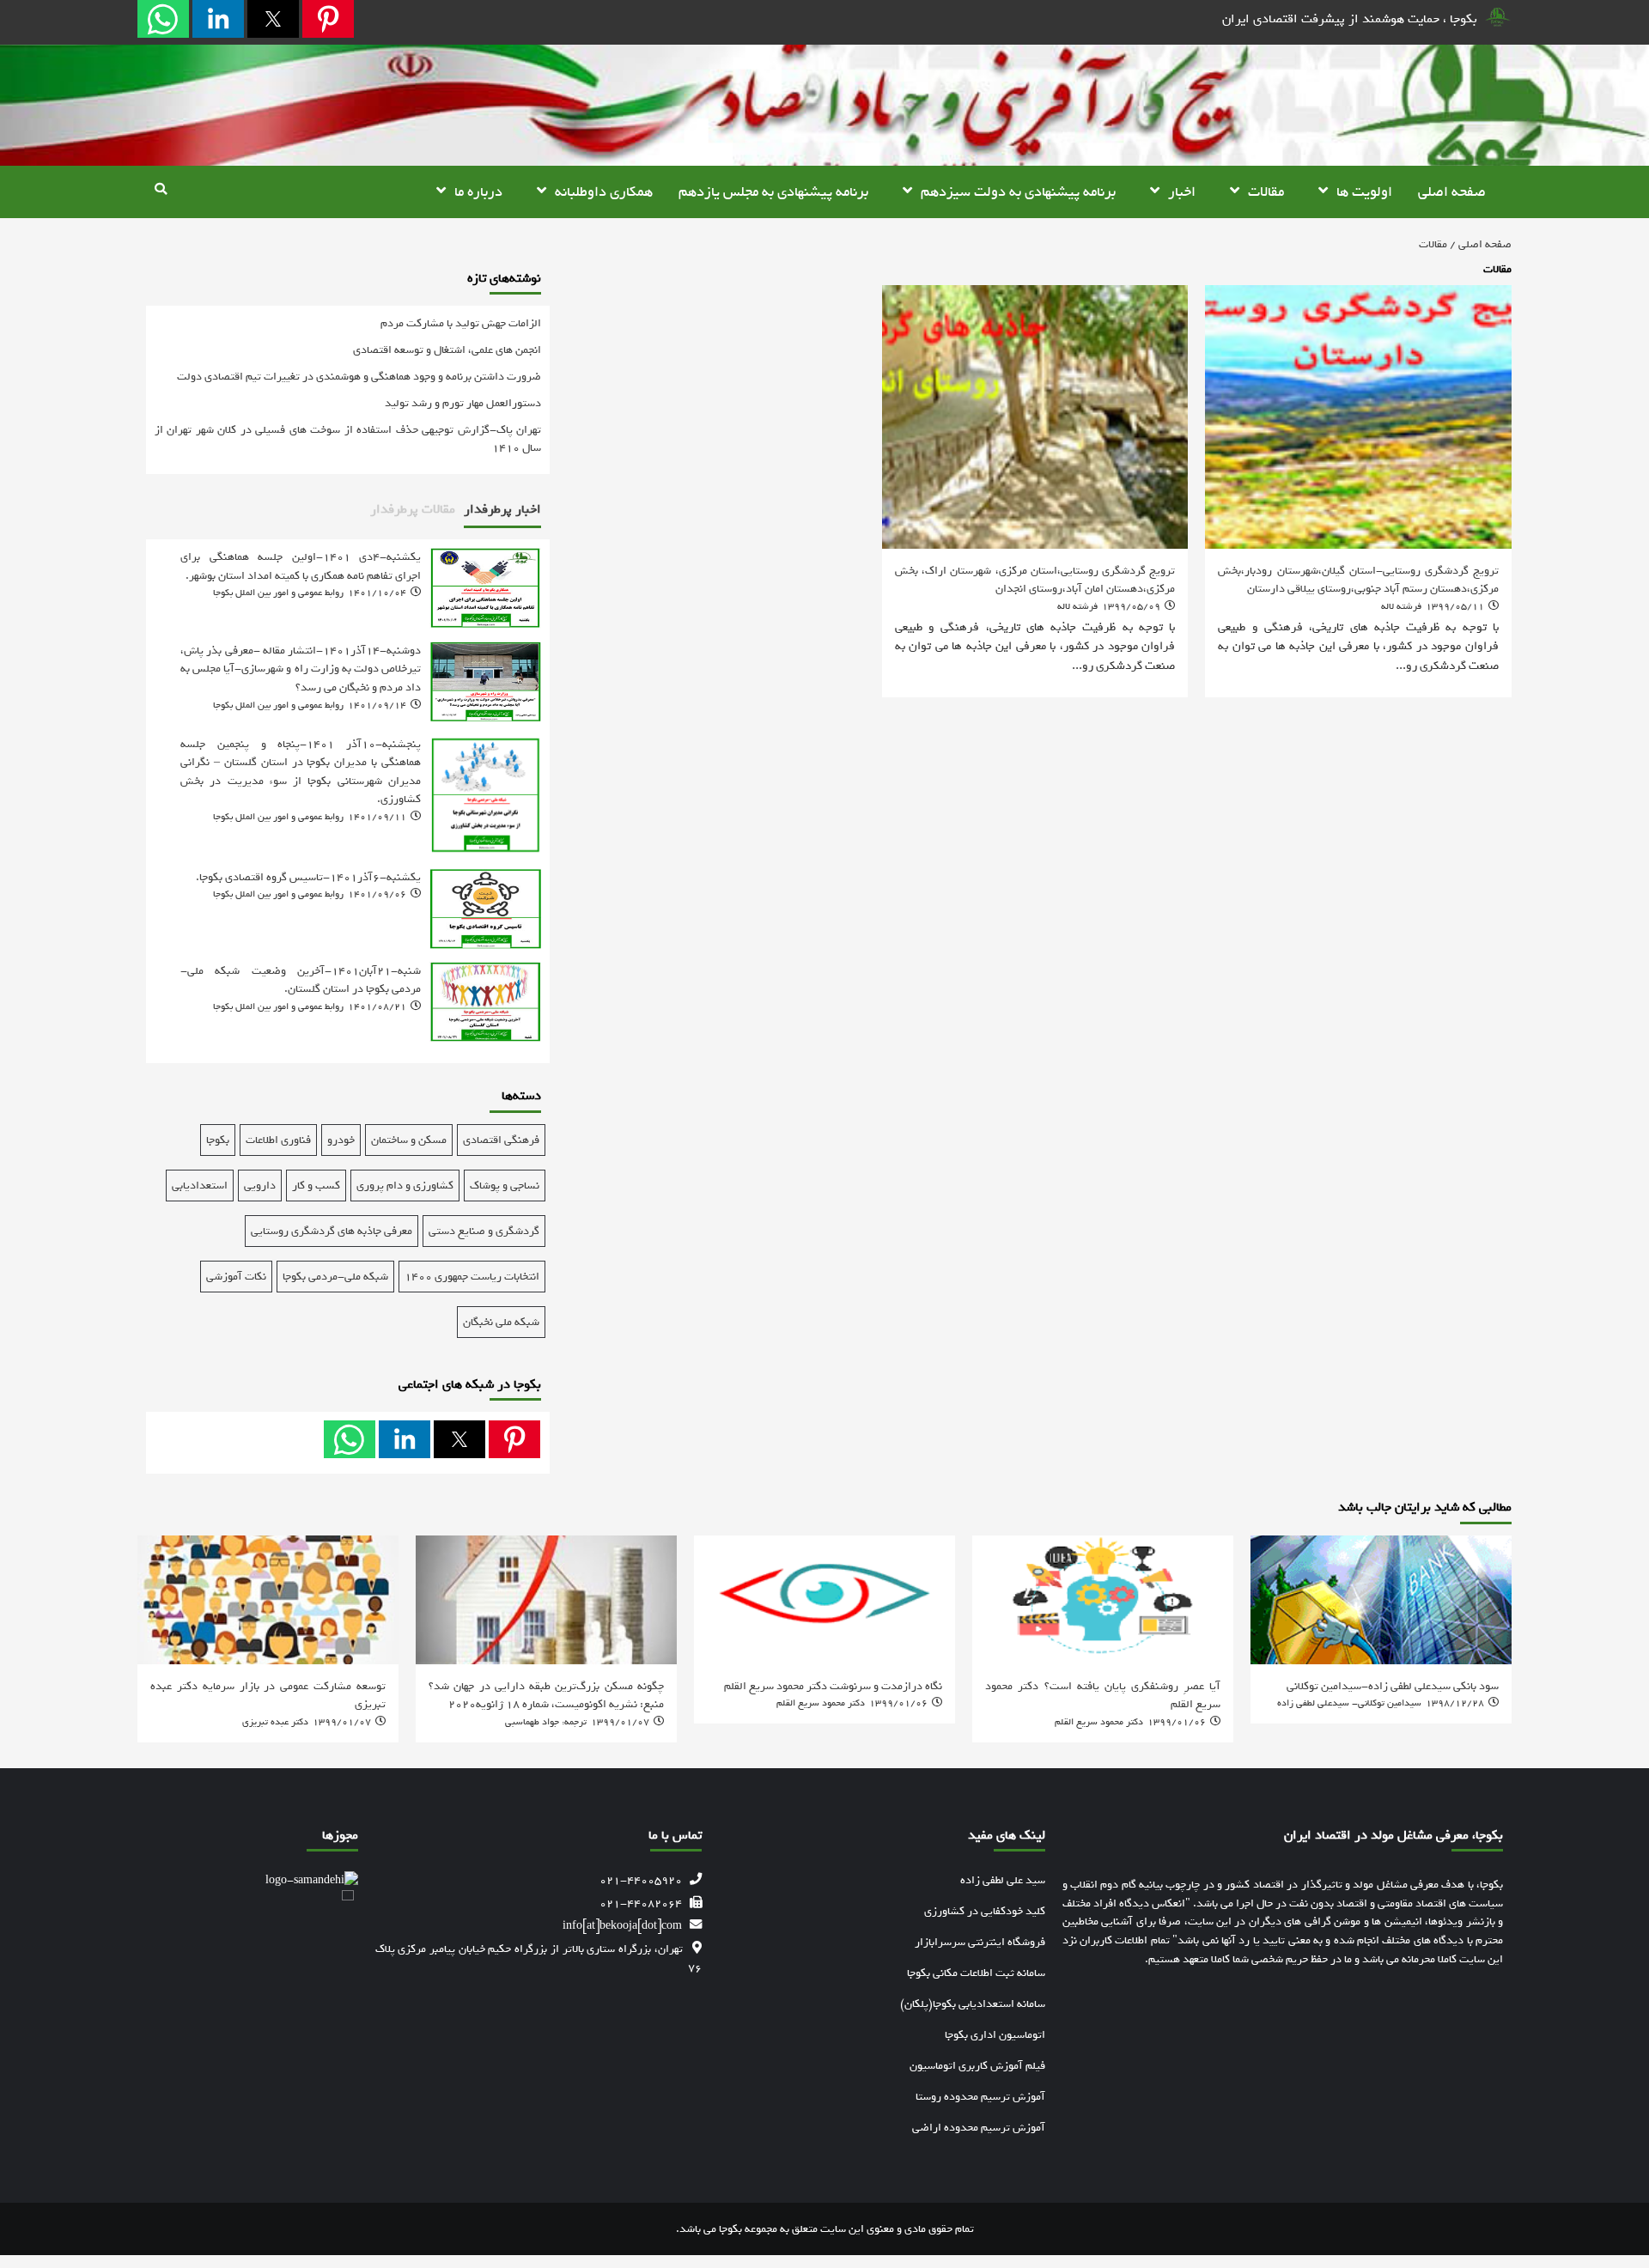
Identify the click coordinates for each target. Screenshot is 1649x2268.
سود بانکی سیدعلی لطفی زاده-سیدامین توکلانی (1393, 1686)
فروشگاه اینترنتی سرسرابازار (980, 1942)
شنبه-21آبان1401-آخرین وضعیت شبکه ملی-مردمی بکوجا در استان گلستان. (301, 980)
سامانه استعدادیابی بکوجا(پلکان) (973, 2004)
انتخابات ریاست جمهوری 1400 (472, 1277)
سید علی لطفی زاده (1003, 1880)
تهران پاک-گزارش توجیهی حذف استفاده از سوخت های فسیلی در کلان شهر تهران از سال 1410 (348, 439)
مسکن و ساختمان (409, 1140)
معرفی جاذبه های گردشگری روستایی (332, 1231)
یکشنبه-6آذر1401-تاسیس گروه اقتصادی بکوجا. (308, 877)
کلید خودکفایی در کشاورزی (985, 1911)
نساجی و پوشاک (505, 1186)
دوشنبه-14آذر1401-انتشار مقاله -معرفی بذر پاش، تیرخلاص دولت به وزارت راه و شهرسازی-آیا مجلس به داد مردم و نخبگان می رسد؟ (301, 669)
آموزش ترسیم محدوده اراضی (979, 2128)
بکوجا (218, 1140)
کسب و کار (316, 1186)
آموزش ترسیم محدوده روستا (980, 2097)
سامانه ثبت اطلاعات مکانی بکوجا (976, 1973)
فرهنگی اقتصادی (501, 1140)
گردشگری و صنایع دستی (484, 1231)
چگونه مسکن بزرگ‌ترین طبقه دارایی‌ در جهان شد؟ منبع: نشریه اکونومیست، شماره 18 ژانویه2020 (546, 1695)
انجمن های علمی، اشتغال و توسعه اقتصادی (447, 350)
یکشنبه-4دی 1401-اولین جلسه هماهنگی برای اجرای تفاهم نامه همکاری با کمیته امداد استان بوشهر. (301, 566)
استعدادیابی (200, 1186)
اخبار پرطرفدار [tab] (502, 509)
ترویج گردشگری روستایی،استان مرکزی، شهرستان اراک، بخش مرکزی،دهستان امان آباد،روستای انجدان (1035, 580)
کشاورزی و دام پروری (405, 1186)
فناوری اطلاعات (278, 1140)
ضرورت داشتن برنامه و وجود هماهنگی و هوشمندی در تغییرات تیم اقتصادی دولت (359, 377)
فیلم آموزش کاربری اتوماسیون (977, 2066)
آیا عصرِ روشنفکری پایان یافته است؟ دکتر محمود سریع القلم (1103, 1695)
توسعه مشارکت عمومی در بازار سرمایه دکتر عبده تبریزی (268, 1695)
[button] (328, 19)
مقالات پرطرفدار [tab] (413, 509)
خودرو (341, 1140)
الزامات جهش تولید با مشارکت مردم (461, 323)
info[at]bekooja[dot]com (622, 1925)
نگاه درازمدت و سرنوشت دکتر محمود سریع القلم (833, 1686)
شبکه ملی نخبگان (501, 1322)
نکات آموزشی (236, 1277)
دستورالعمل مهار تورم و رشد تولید (463, 403)
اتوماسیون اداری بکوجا (995, 2035)
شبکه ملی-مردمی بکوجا (335, 1277)
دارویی (260, 1186)
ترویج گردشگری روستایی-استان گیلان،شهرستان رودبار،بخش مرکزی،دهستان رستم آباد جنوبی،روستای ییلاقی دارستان (1358, 580)
